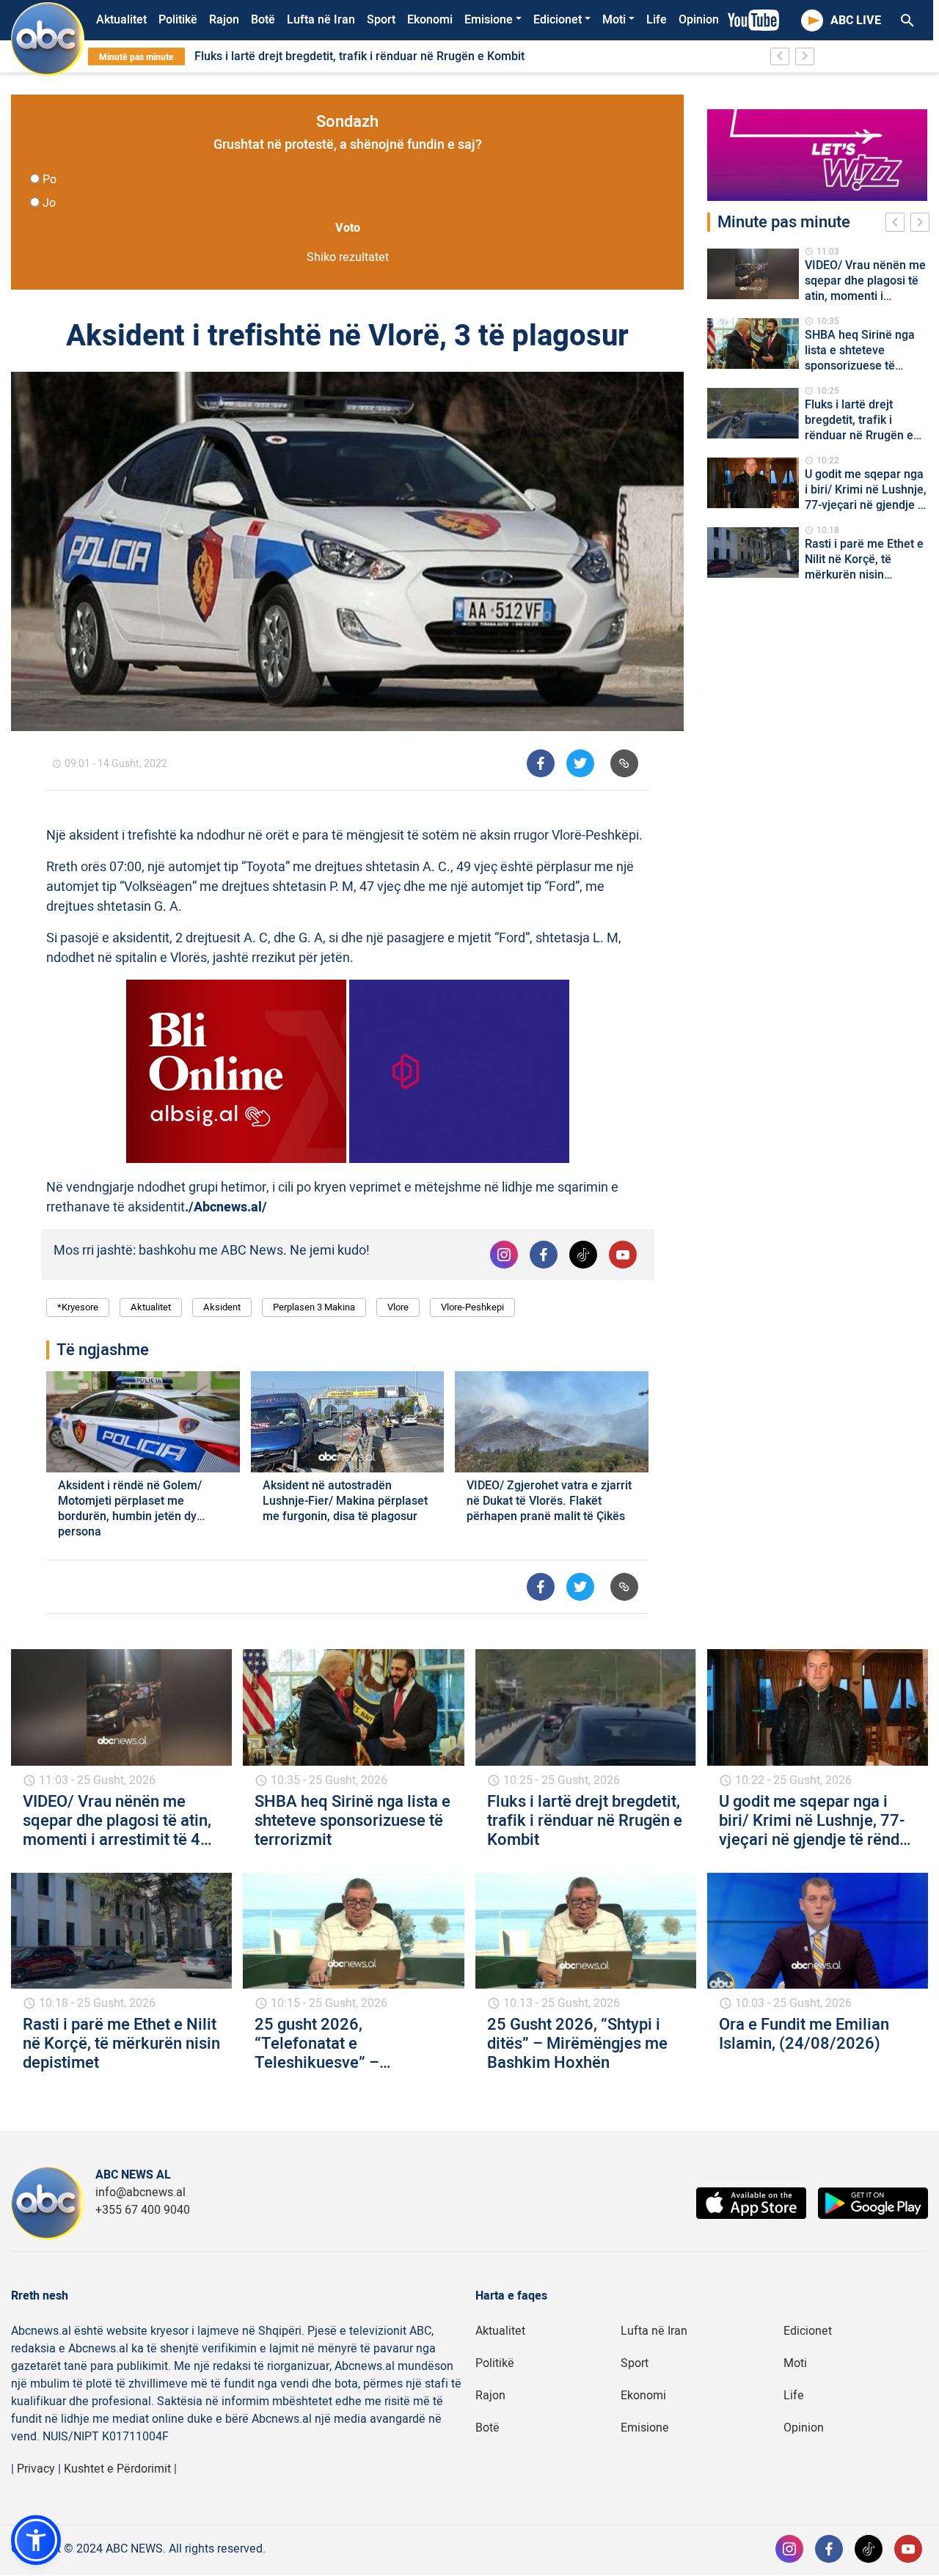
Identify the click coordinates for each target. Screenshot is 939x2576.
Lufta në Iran (321, 20)
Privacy (36, 2469)
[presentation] (898, 224)
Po (50, 180)
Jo (49, 203)
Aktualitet (121, 20)
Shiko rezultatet (348, 257)
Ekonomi (430, 20)
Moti (614, 20)
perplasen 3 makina (314, 1307)
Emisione (489, 20)
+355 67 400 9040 (143, 2210)
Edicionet (558, 20)
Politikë (178, 20)
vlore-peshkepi (472, 1307)
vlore (398, 1307)
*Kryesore (78, 1307)
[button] (36, 2540)
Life (657, 20)
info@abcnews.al (140, 2192)
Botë (263, 20)
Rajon (224, 20)
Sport (381, 20)
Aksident (222, 1307)
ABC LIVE (856, 21)
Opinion (699, 20)
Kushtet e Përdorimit (117, 2469)
